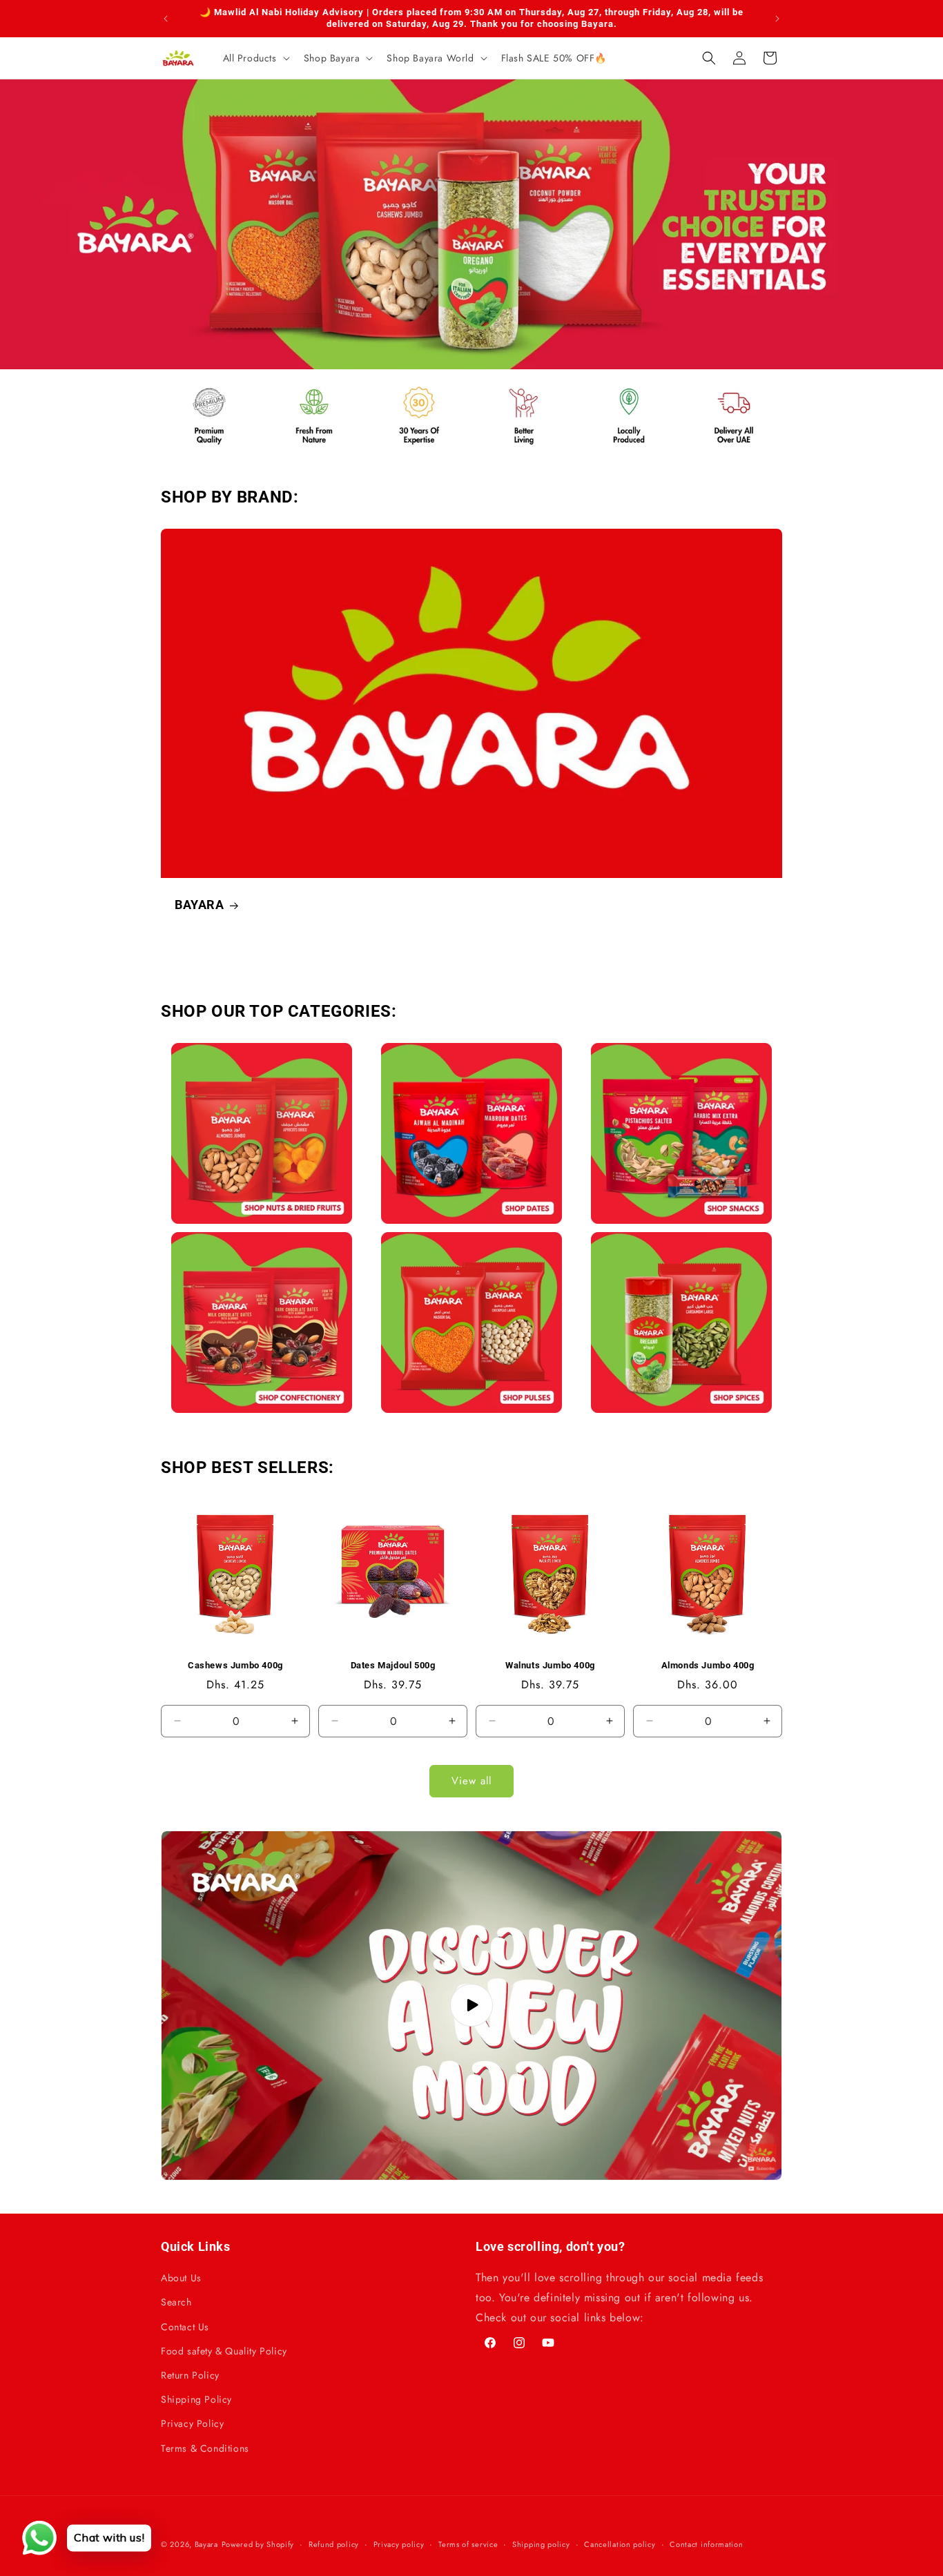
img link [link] (191, 387)
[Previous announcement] (166, 19)
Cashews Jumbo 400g (235, 1665)
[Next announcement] (777, 19)
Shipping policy (541, 2544)
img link (262, 1052)
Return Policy (190, 2375)
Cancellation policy (620, 2544)
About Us (181, 2278)
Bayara (206, 2544)
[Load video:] (471, 2006)
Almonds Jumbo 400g (708, 1665)
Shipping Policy (196, 2399)
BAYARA (200, 905)
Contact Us (185, 2327)
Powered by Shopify (258, 2544)
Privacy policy (399, 2544)
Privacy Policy (192, 2423)
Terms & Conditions (205, 2448)
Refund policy (334, 2544)
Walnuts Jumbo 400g (550, 1665)
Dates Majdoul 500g (393, 1665)
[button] (255, 58)
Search (176, 2302)
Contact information (706, 2544)
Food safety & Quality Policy (224, 2351)
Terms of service (468, 2544)
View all (471, 1781)
